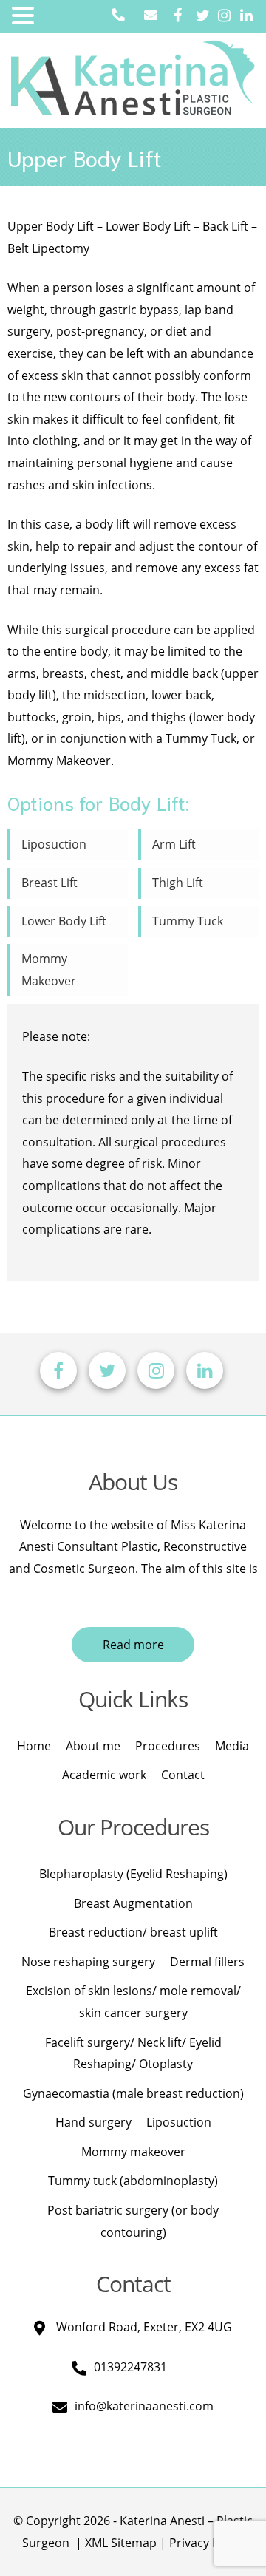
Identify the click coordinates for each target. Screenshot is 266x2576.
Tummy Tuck (188, 921)
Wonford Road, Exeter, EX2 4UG (144, 2327)
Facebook (183, 17)
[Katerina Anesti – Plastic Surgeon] (133, 72)
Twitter (205, 17)
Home (34, 1746)
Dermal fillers (207, 1962)
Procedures (168, 1746)
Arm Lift (174, 844)
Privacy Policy (207, 2543)
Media (232, 1746)
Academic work (104, 1775)
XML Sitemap (121, 2543)
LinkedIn (249, 17)
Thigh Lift (178, 883)
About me (93, 1746)
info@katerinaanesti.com (144, 2406)
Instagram (227, 17)
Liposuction (54, 844)
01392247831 (130, 2367)
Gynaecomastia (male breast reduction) (133, 2093)
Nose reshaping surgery (88, 1962)
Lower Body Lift (64, 921)
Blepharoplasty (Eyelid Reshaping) (133, 1874)
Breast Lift (50, 883)
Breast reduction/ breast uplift (133, 1932)
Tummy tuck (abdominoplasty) (133, 2181)
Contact (183, 1775)
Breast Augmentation (133, 1903)
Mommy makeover (133, 2152)
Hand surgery (93, 2122)
